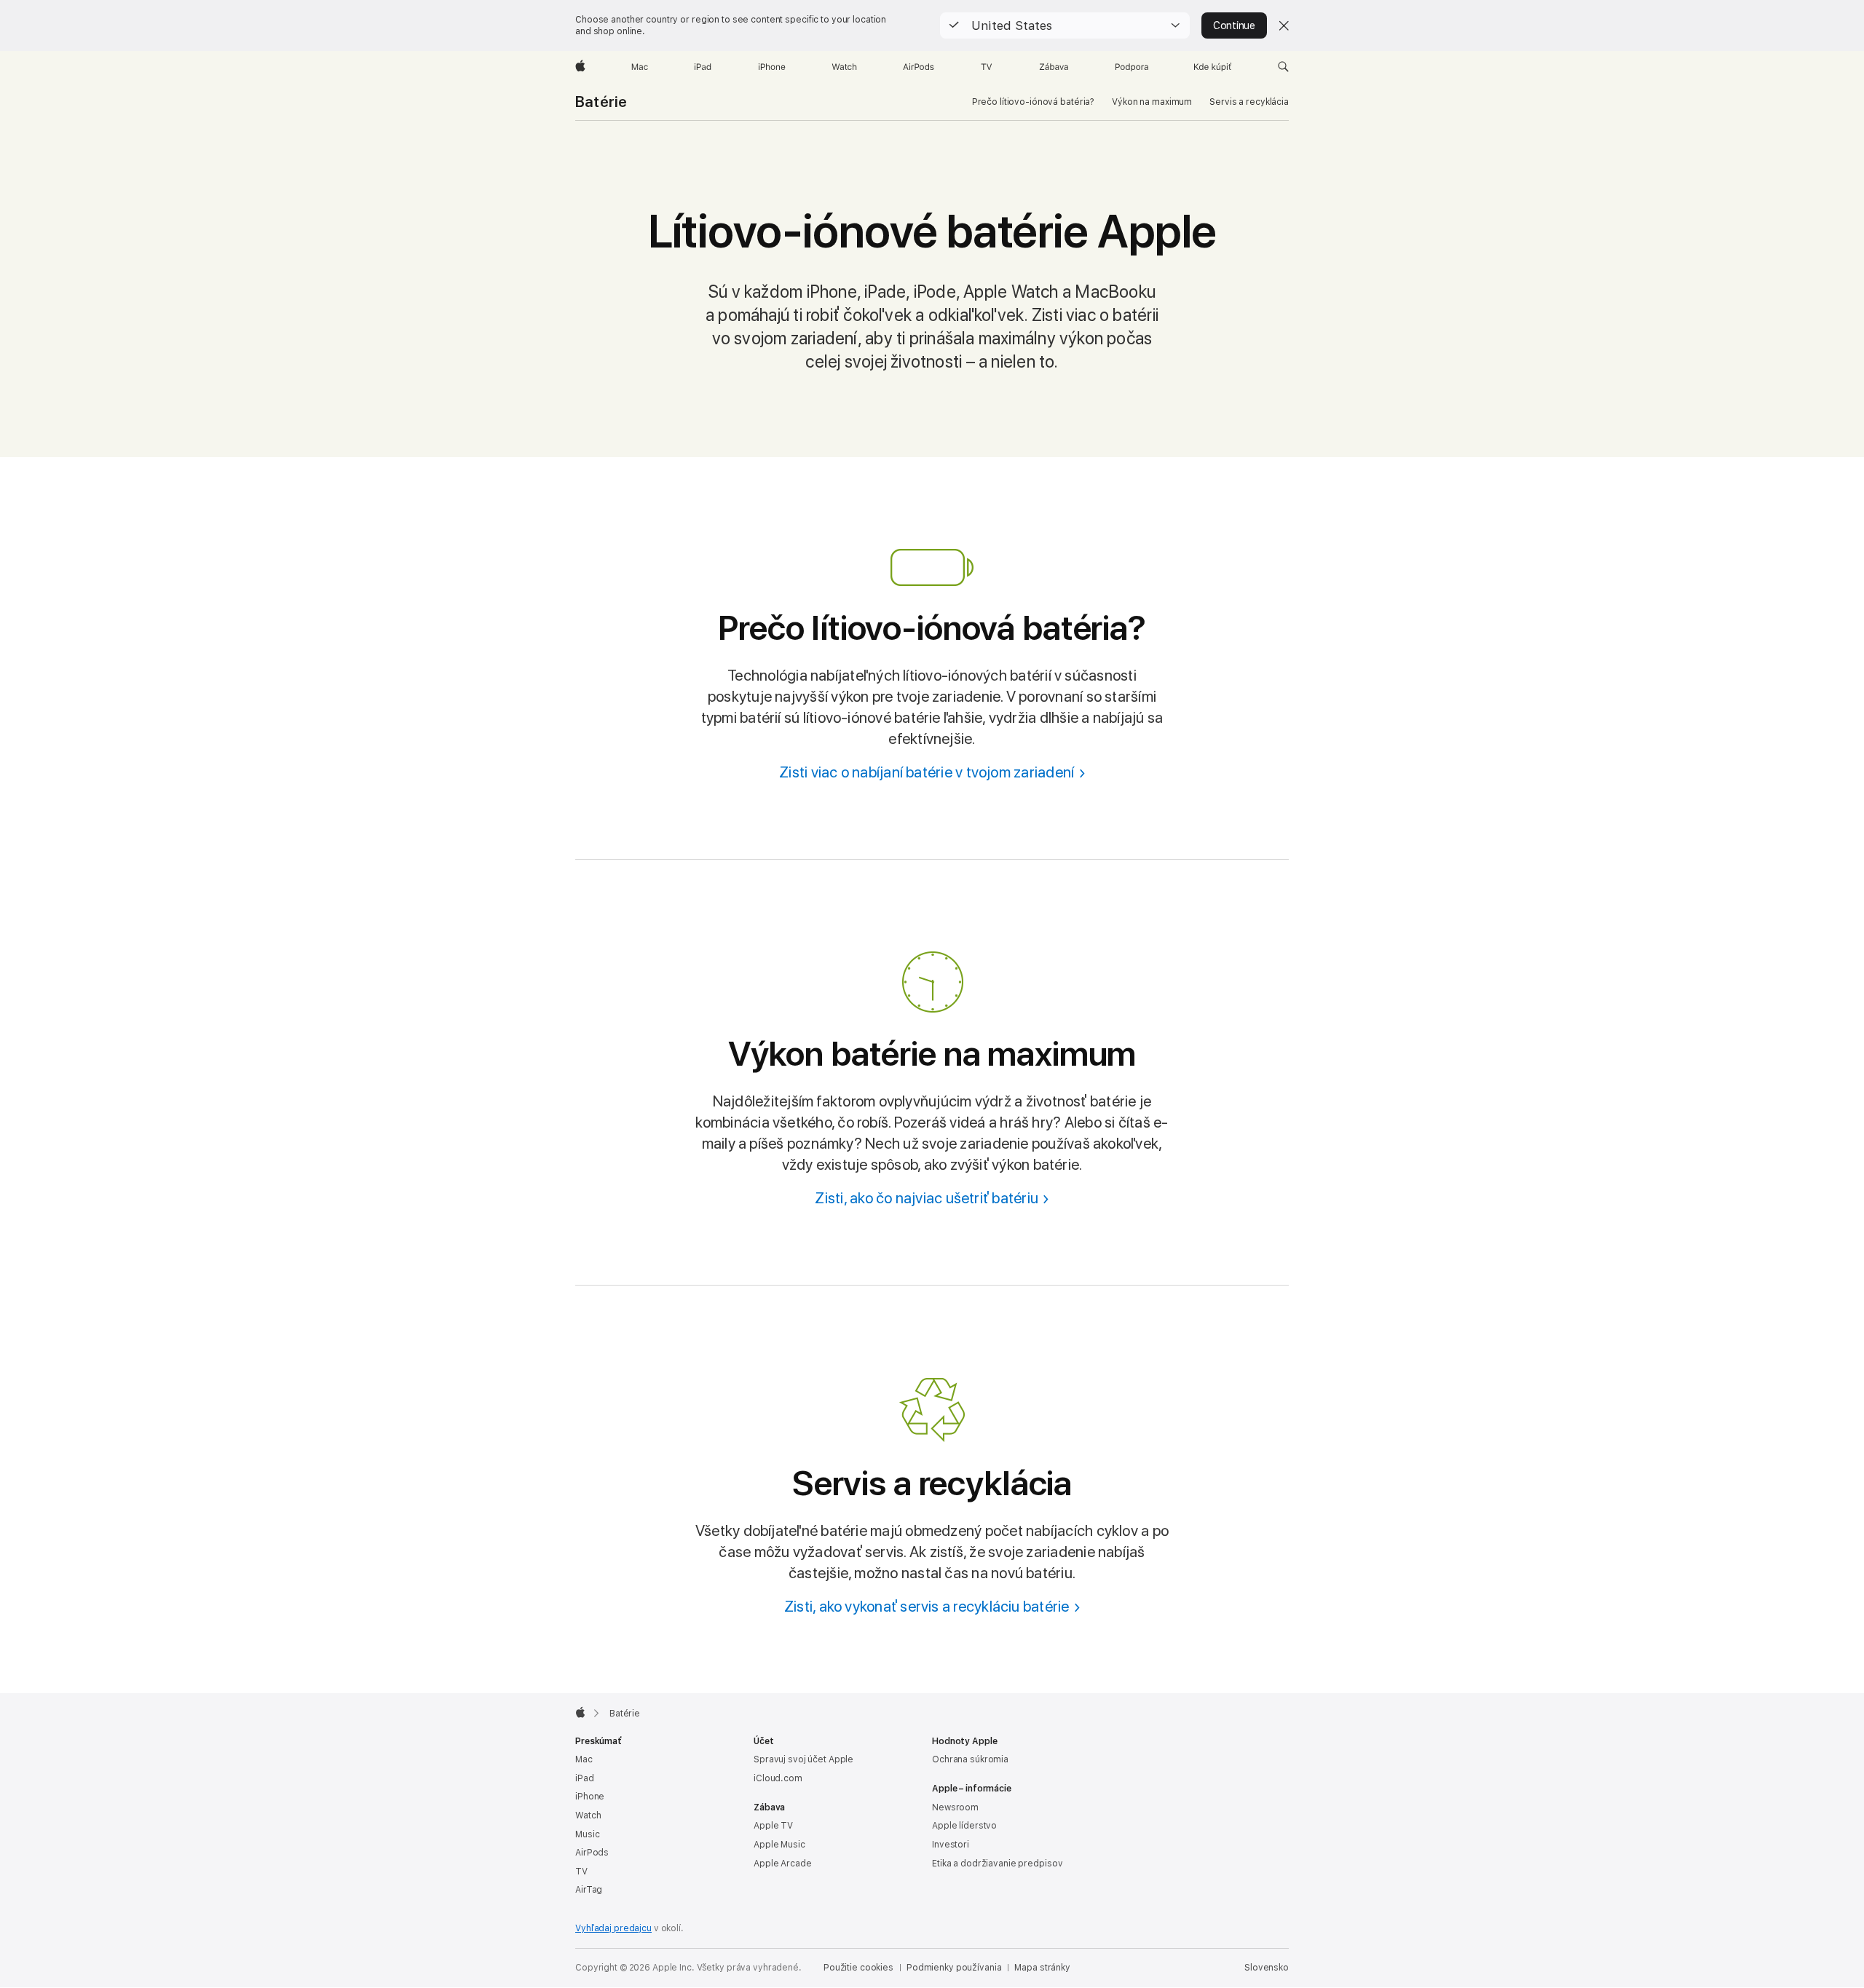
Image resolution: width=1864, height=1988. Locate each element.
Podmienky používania (954, 1968)
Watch (588, 1815)
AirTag (589, 1890)
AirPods (592, 1853)
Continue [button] (1234, 25)
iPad (585, 1778)
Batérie (601, 102)
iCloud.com (778, 1778)
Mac (584, 1759)
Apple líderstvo (964, 1826)
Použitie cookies (858, 1968)
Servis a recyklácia (1249, 102)
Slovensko (1267, 1968)
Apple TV (773, 1826)
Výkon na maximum (1152, 102)
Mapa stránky (1042, 1968)
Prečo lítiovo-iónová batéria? (1034, 102)
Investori (951, 1845)
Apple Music (779, 1845)
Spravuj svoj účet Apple (803, 1759)
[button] (1065, 25)
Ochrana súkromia (970, 1759)
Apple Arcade (783, 1864)
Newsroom (955, 1807)
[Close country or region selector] (1284, 25)
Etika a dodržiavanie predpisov (997, 1864)
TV (581, 1872)
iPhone (590, 1797)
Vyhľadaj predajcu (613, 1928)
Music (587, 1834)
